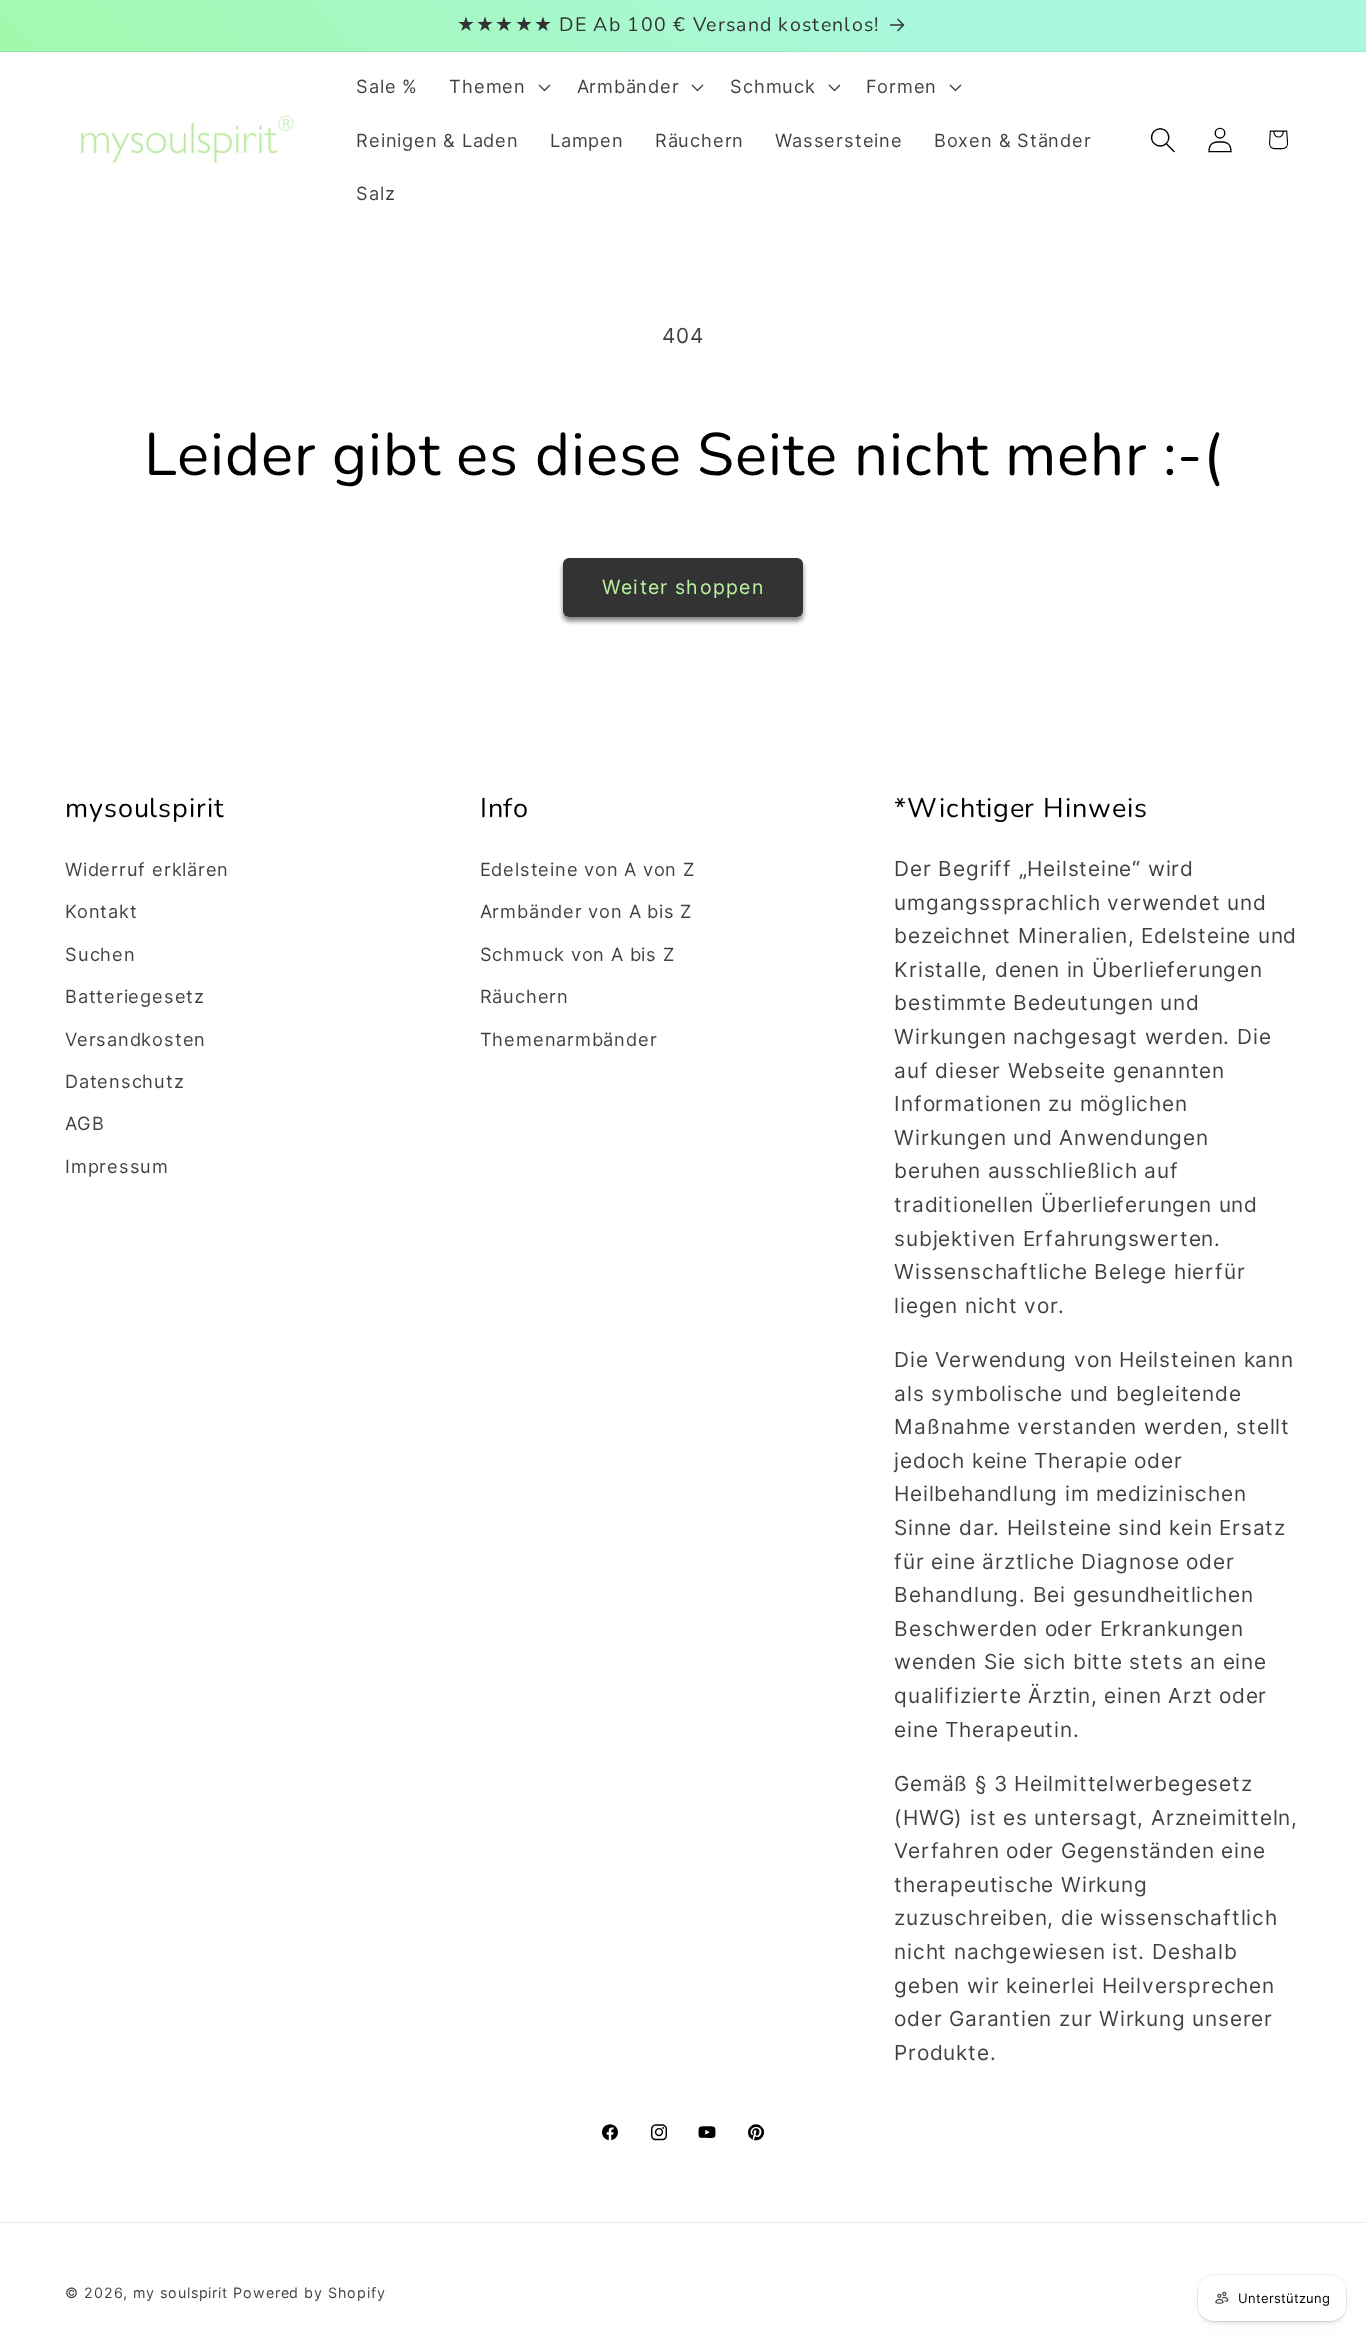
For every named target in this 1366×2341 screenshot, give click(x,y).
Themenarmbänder (569, 1039)
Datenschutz (125, 1081)
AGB (84, 1123)
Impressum (117, 1166)
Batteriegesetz (135, 996)
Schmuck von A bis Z (577, 954)
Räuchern (524, 996)
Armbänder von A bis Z (586, 911)
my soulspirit (183, 2292)
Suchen (100, 954)
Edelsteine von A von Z (587, 869)
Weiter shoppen (683, 587)
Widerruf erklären (147, 869)
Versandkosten (135, 1039)
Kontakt (101, 911)
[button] (497, 87)
